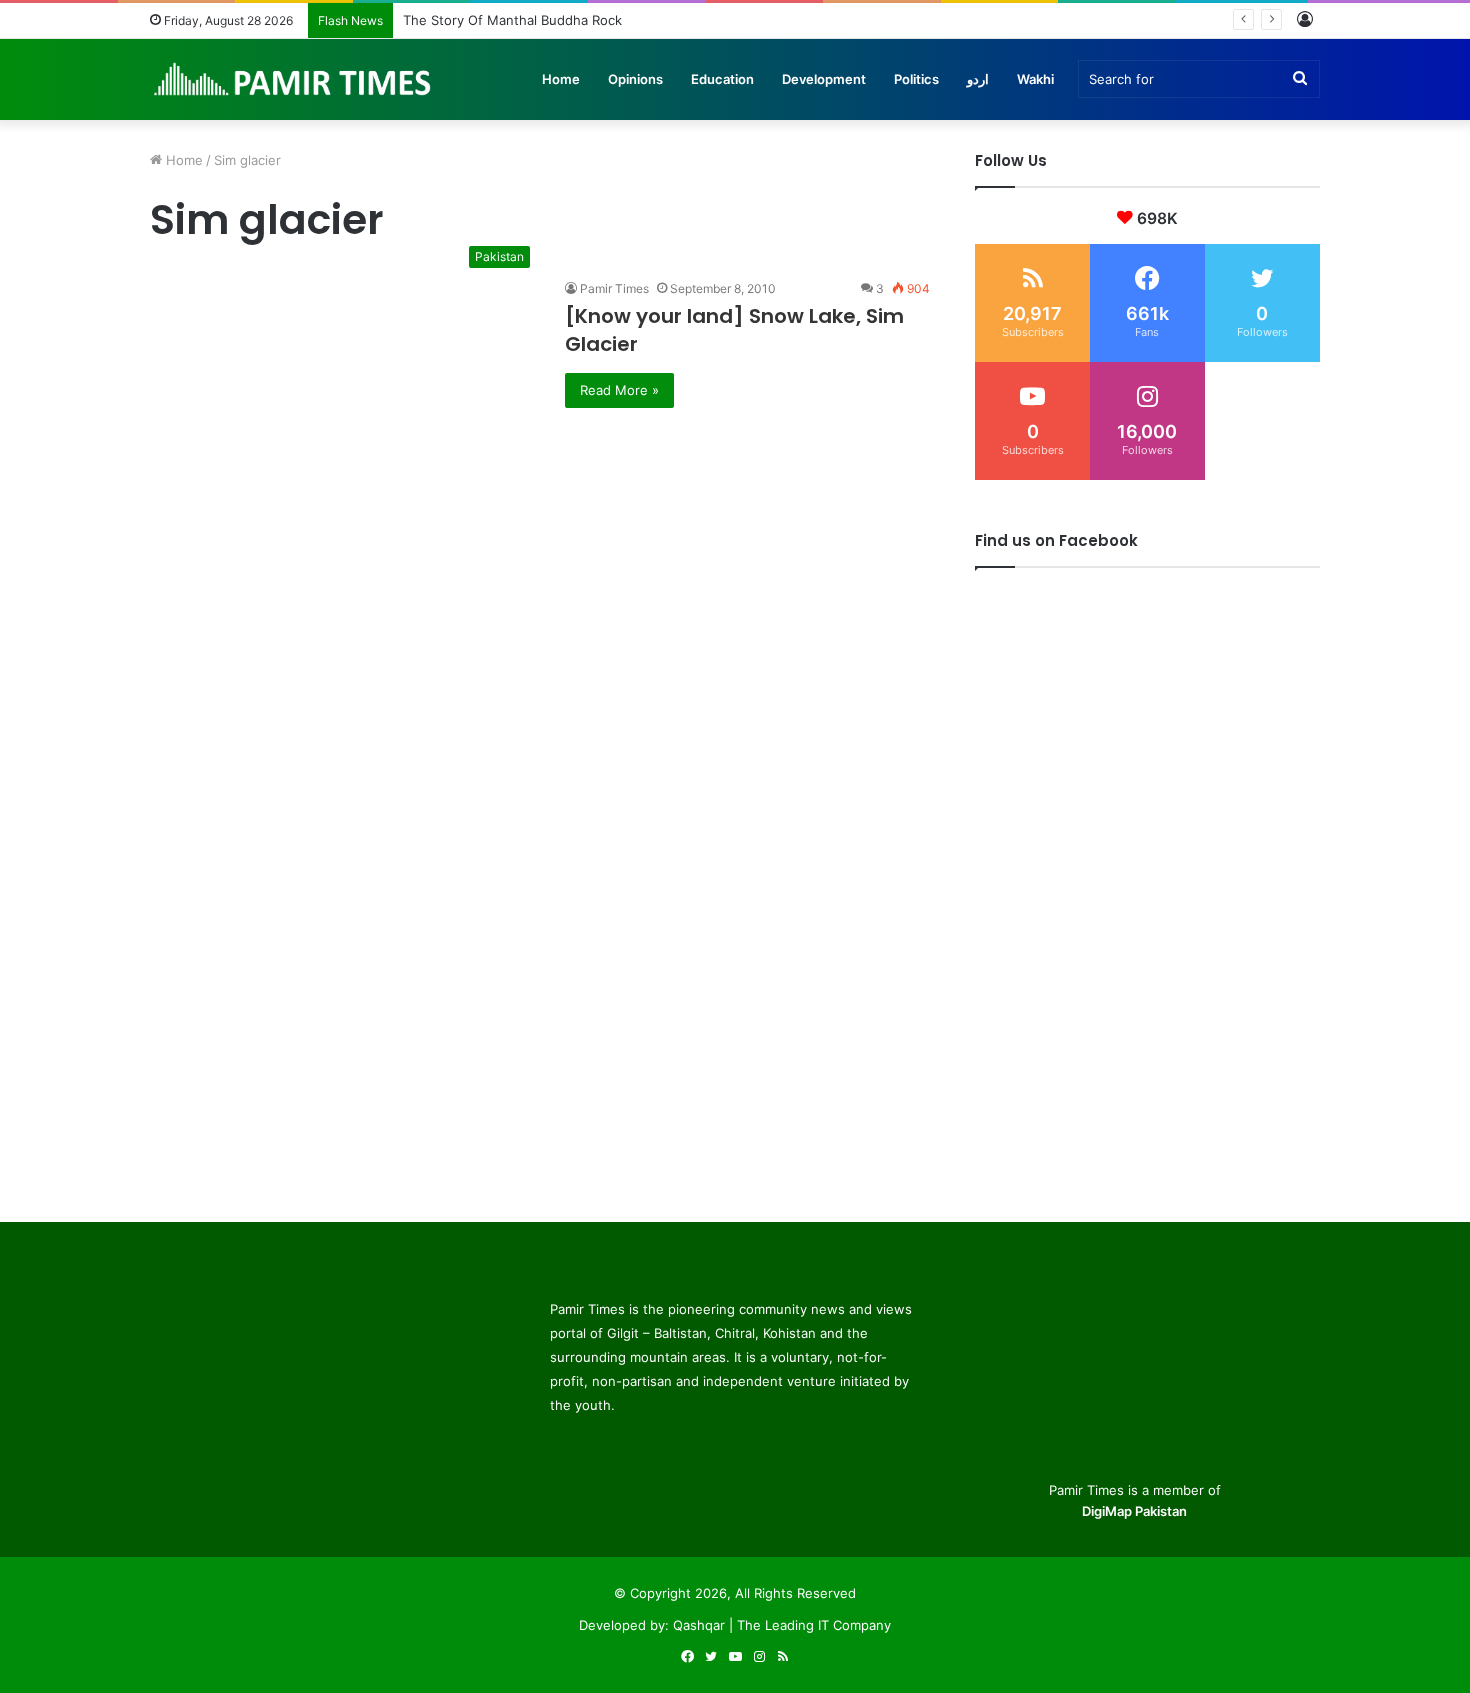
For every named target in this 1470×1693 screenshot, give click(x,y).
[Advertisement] (540, 548)
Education (722, 79)
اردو (978, 79)
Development (824, 79)
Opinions (635, 79)
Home (561, 79)
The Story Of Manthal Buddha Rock (512, 20)
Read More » (619, 390)
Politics (916, 79)
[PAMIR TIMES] (293, 79)
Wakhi (1035, 79)
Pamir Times (614, 288)
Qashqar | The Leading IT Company (782, 1625)
